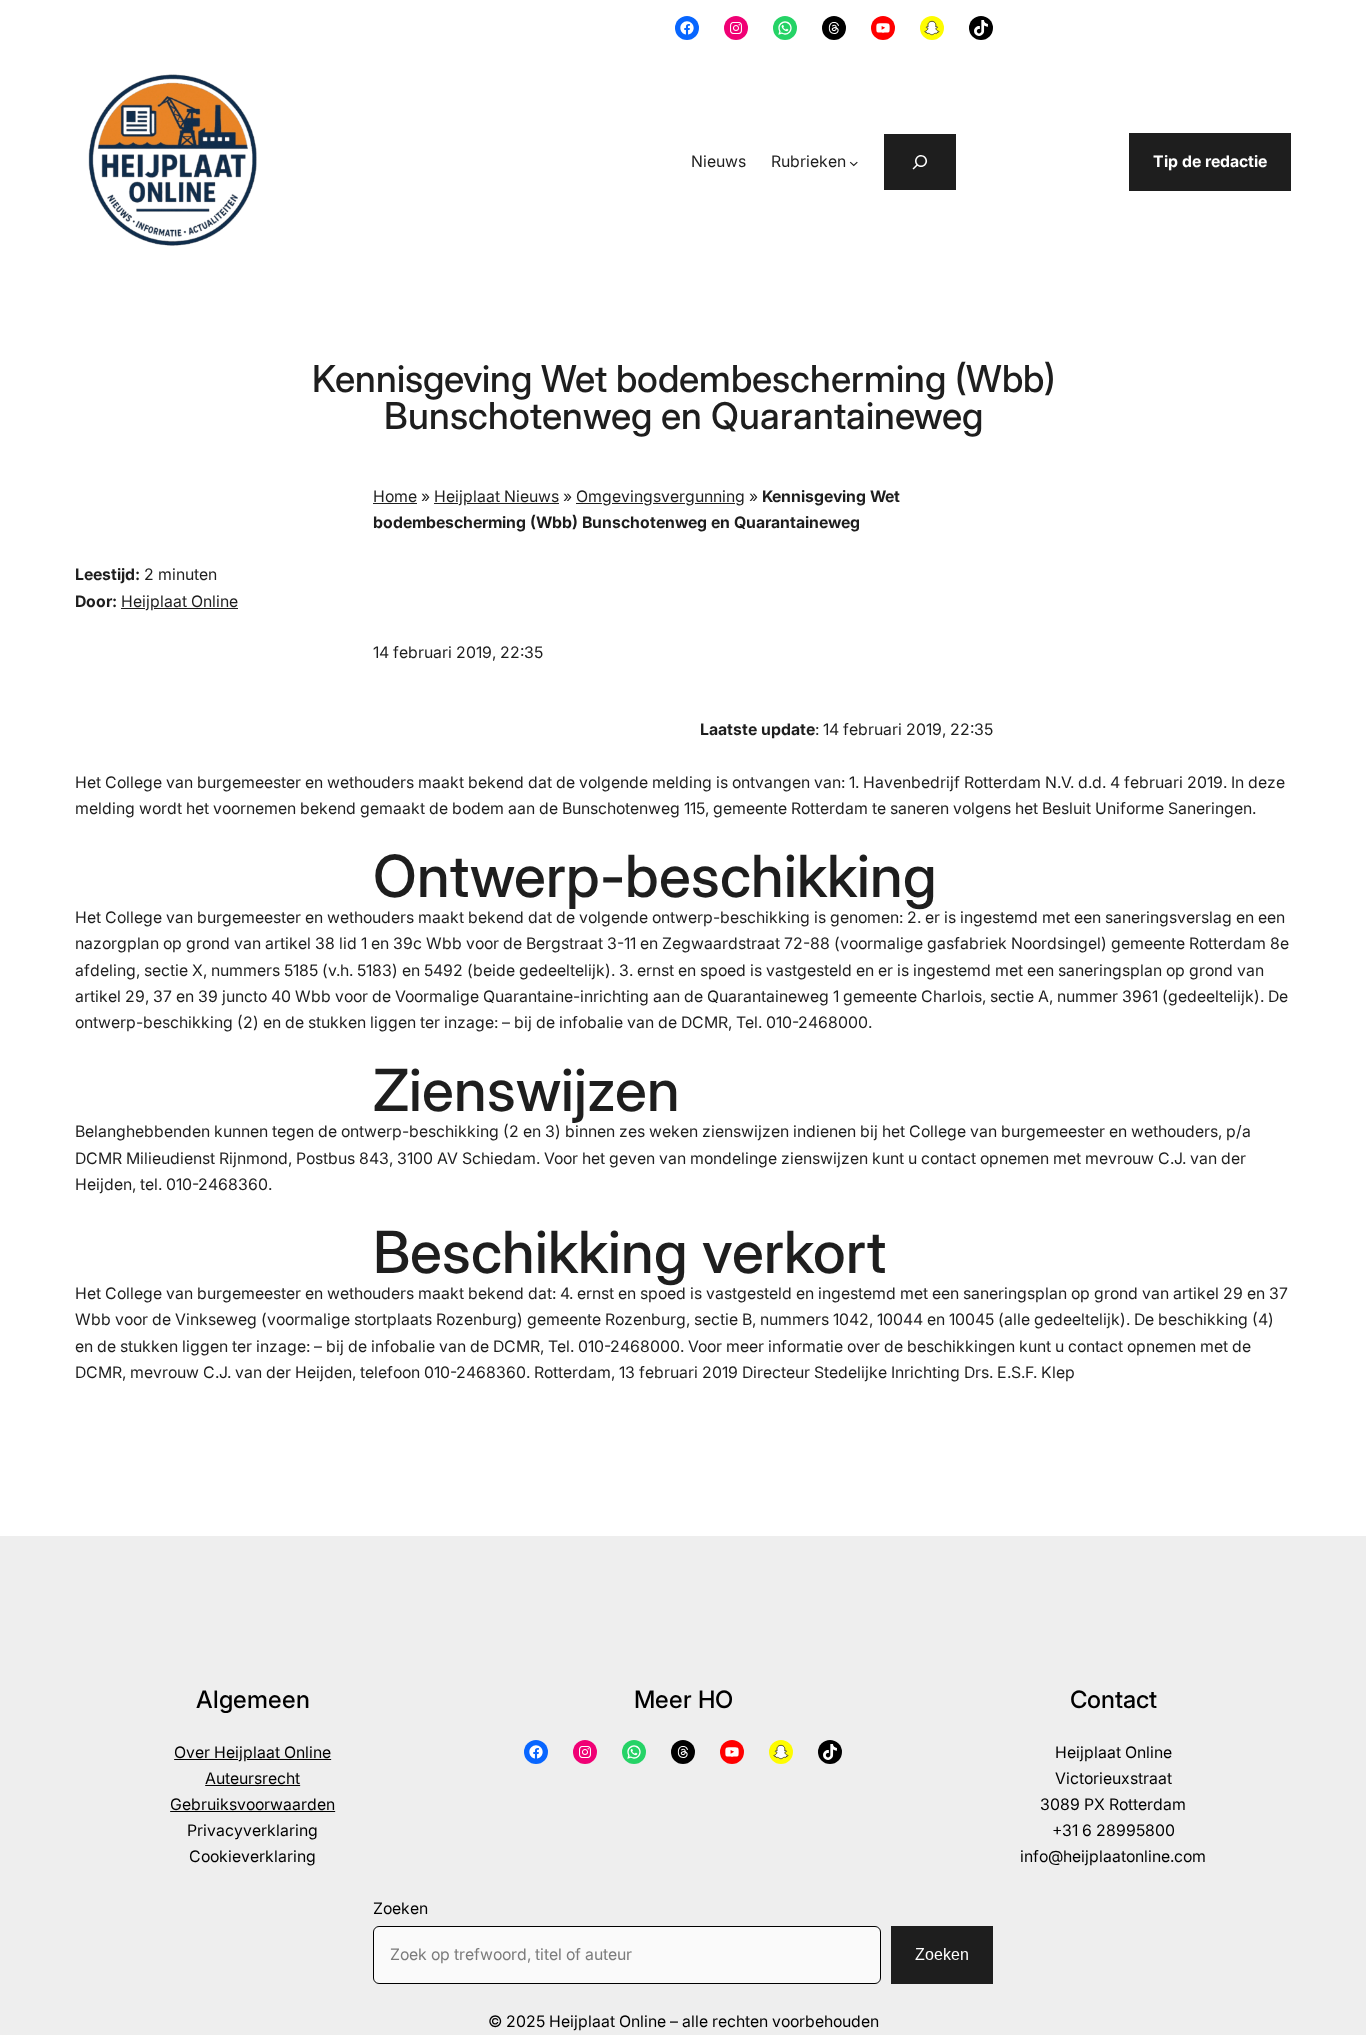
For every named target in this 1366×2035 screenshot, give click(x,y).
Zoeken (400, 1908)
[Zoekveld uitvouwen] (920, 162)
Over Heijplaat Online (252, 1752)
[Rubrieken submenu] (854, 163)
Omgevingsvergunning (660, 496)
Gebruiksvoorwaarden (252, 1804)
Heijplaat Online (179, 601)
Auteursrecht (252, 1778)
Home (395, 496)
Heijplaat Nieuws (496, 496)
